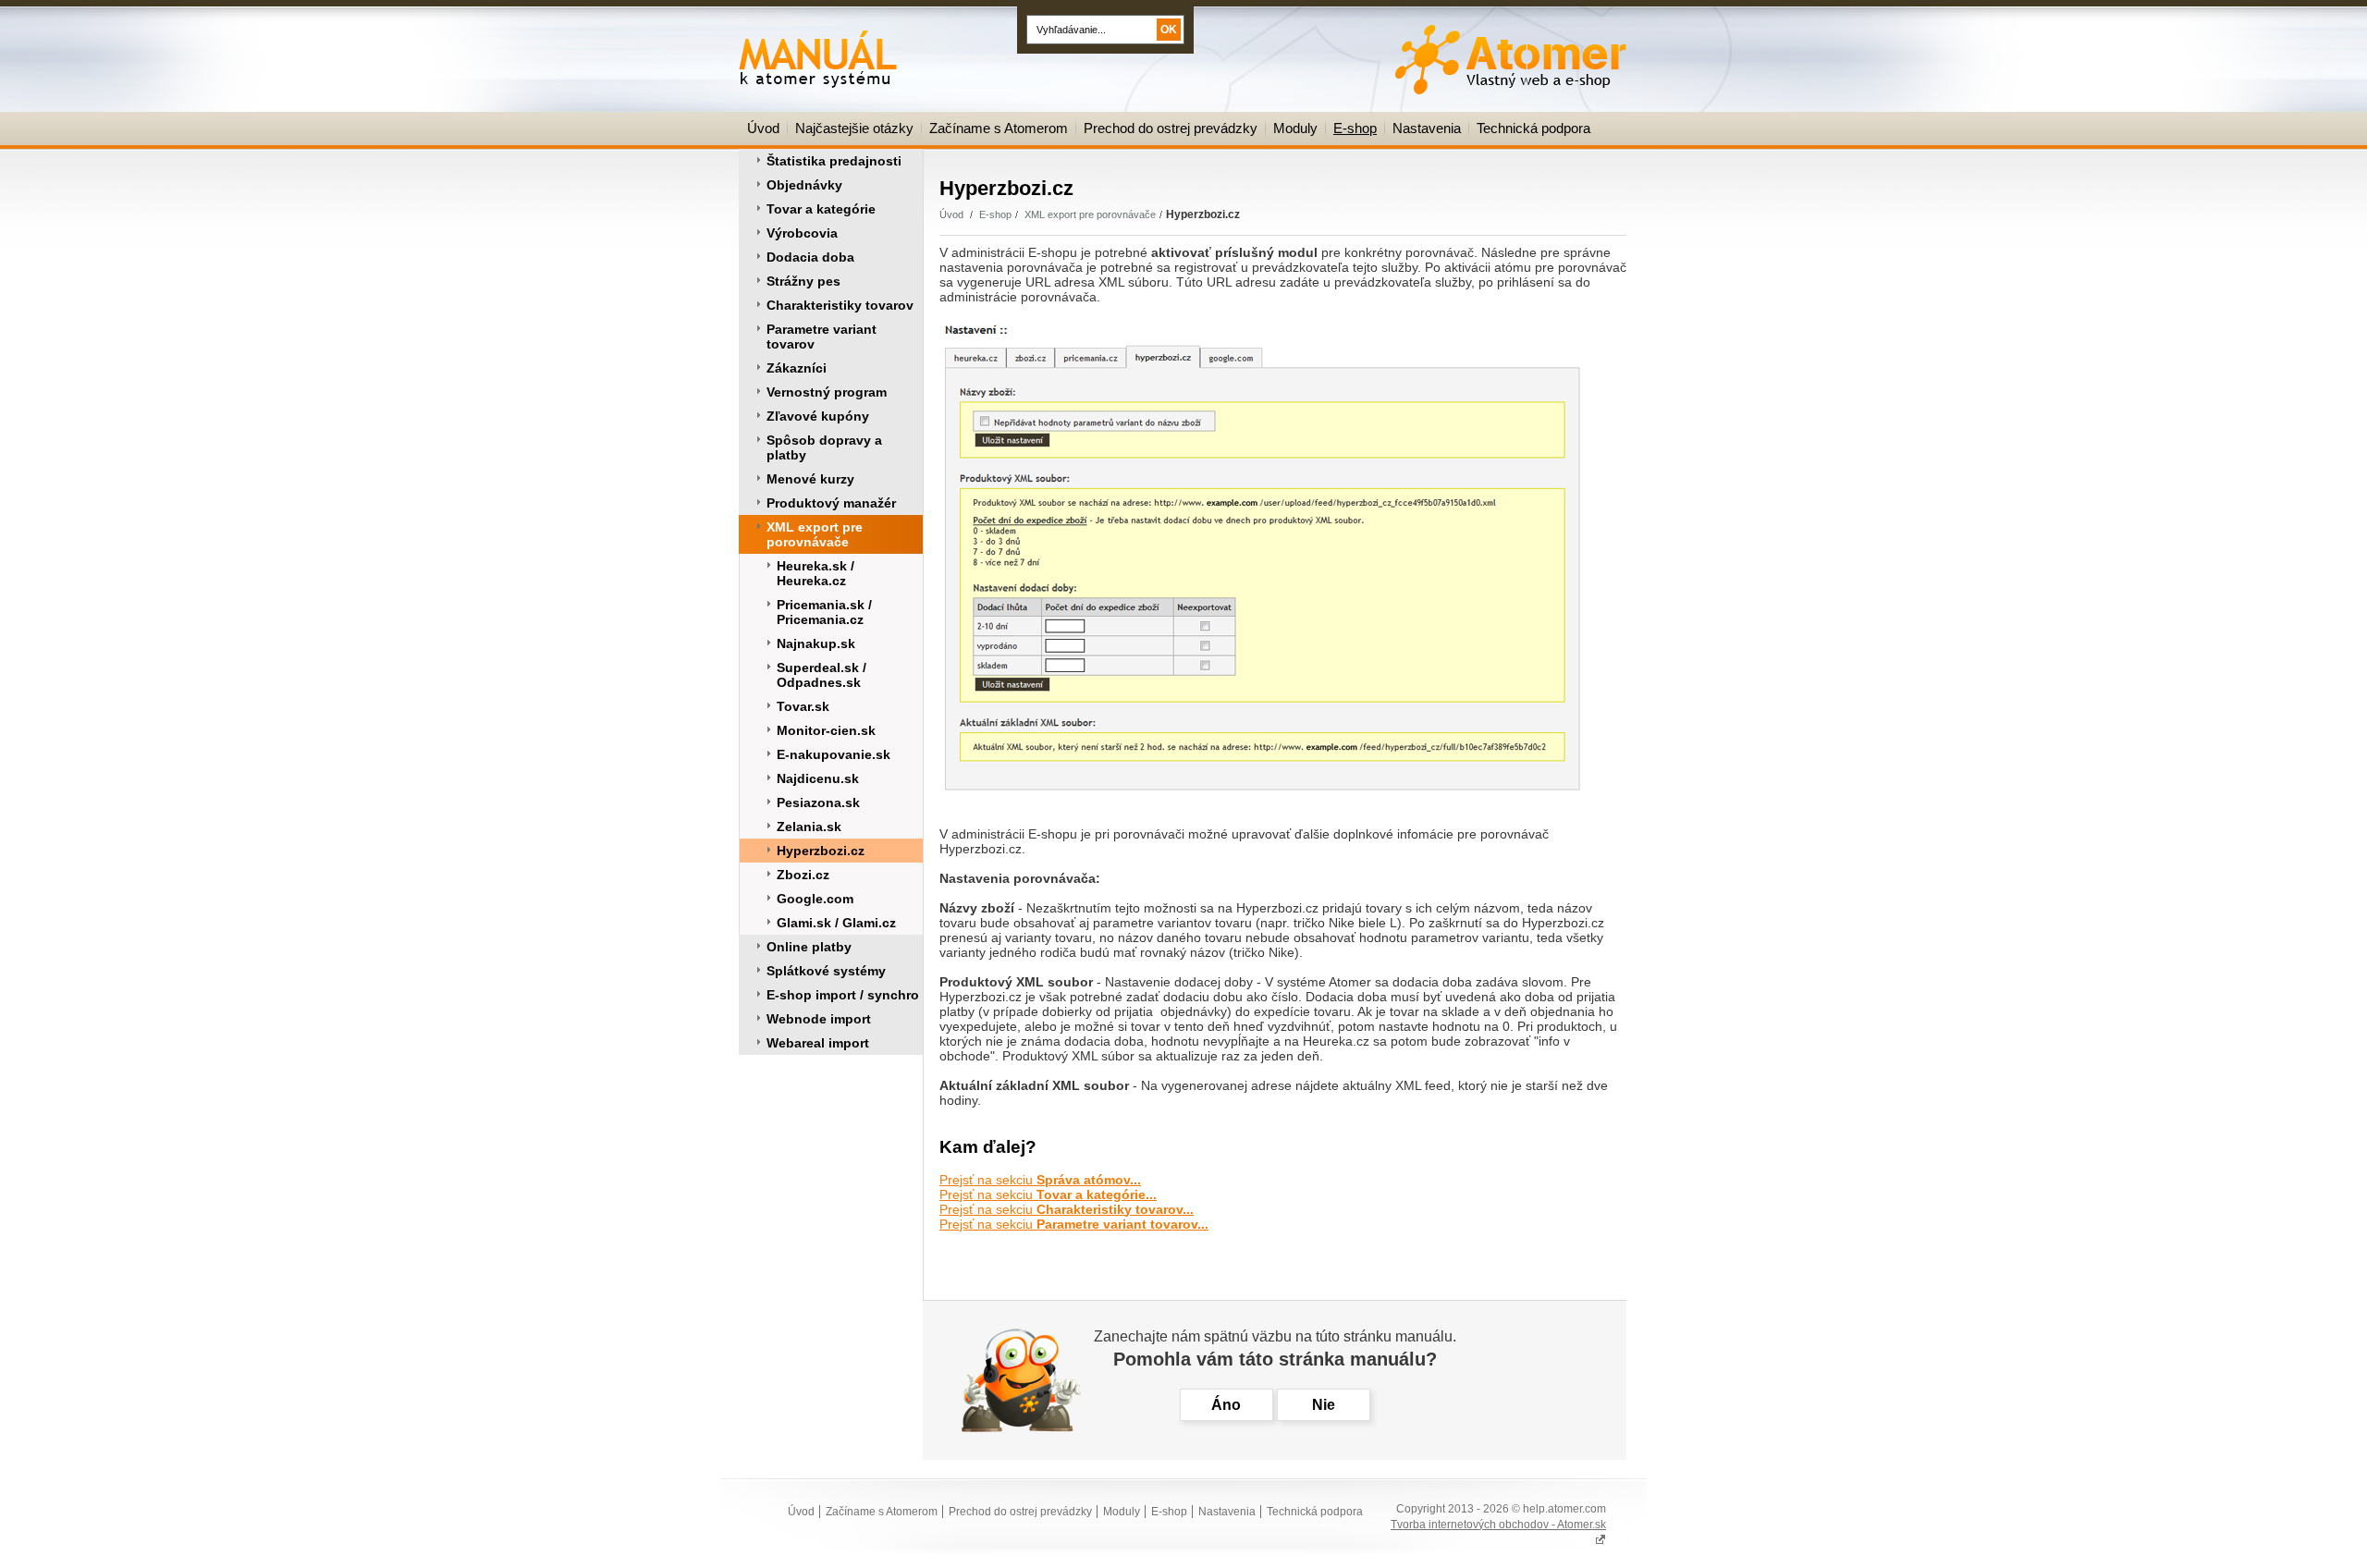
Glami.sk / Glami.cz (836, 923)
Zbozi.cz (803, 875)
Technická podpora (1533, 128)
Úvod (763, 128)
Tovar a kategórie (821, 209)
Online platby (809, 947)
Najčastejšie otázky (854, 128)
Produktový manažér (831, 503)
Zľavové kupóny (818, 416)
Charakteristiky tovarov (840, 305)
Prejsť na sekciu (1040, 1180)
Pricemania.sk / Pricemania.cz (824, 612)
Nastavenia (1427, 128)
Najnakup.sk (816, 643)
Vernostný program (827, 392)
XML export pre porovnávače (815, 534)
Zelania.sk (809, 827)
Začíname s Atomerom (999, 128)
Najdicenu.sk (818, 778)
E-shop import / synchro (843, 995)
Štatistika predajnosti (834, 161)
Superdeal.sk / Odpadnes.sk (822, 675)
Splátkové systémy (826, 971)
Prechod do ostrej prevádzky (1171, 128)
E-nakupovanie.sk (834, 754)
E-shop (1355, 128)
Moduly (1295, 128)
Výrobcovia (802, 233)
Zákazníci (797, 368)
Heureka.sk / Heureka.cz (816, 573)
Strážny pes (803, 281)
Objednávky (804, 185)
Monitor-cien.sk (826, 730)
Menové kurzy (810, 479)
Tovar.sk (803, 706)
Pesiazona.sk (818, 802)
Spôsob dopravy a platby (824, 447)
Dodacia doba (810, 257)
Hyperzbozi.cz (821, 851)
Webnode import (819, 1019)
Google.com (815, 899)
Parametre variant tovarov (822, 337)
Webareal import (818, 1043)
